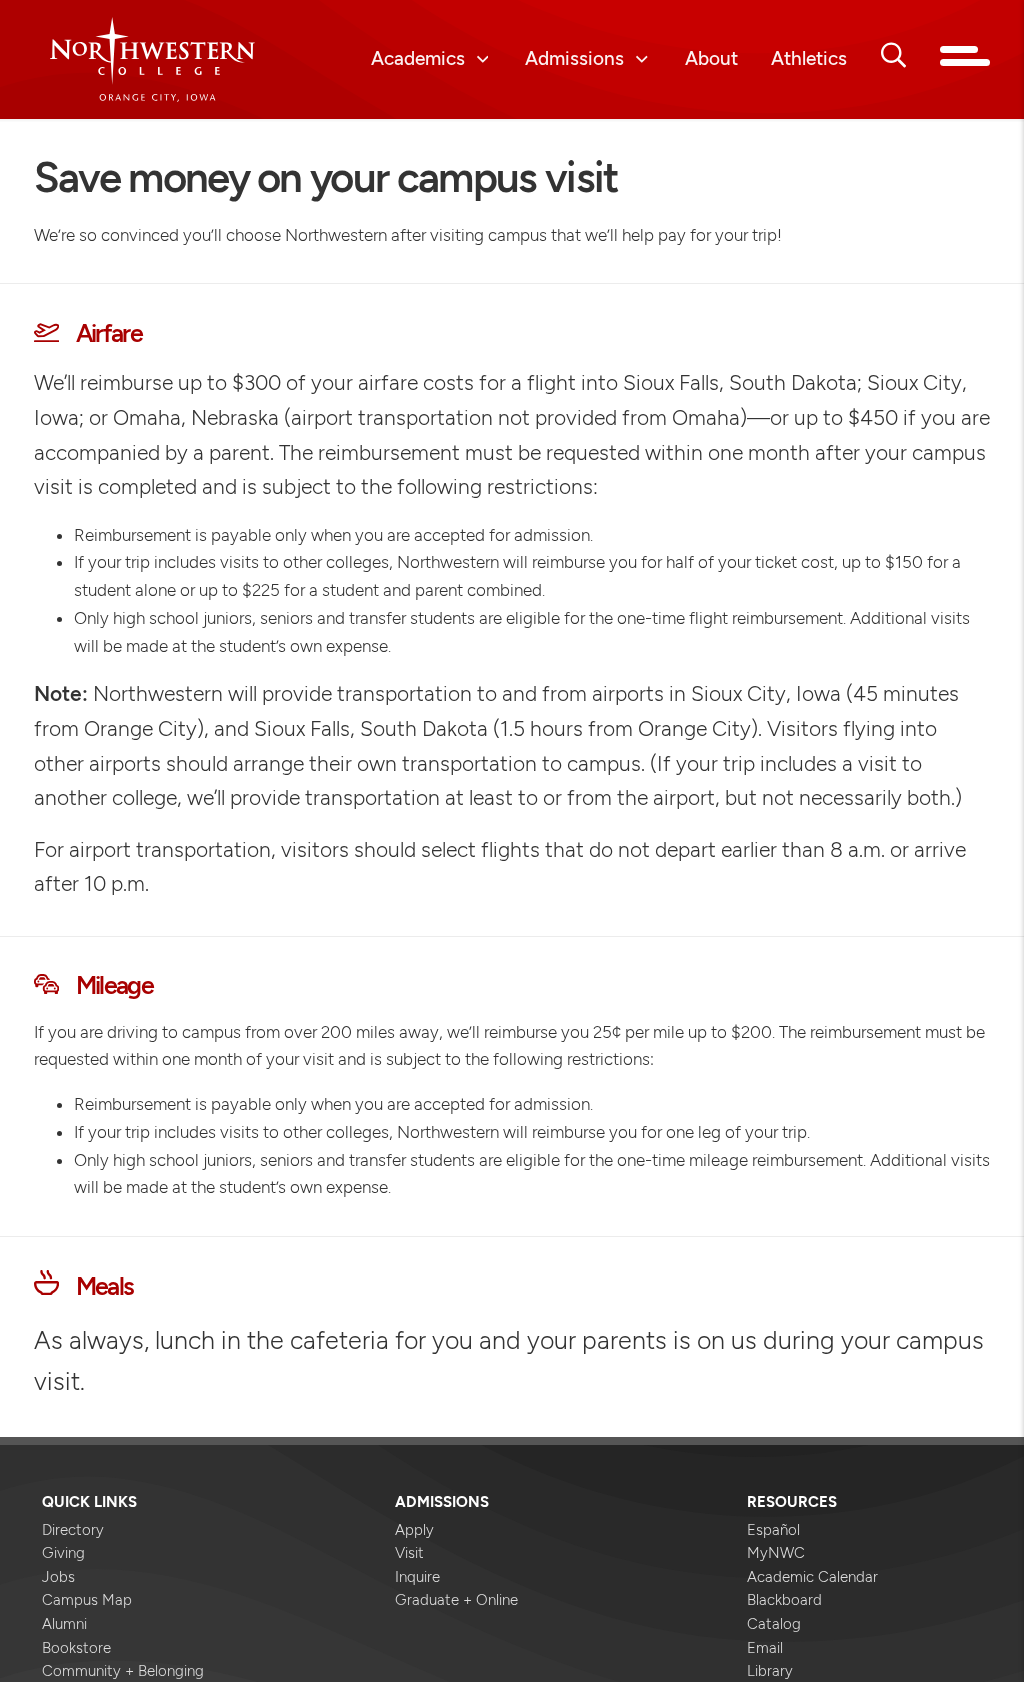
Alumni (64, 1624)
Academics (418, 59)
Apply (414, 1530)
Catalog (774, 1624)
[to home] (152, 59)
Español (773, 1530)
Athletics (809, 59)
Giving (63, 1553)
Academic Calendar (812, 1577)
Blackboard (784, 1600)
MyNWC (776, 1553)
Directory (73, 1530)
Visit (409, 1553)
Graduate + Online (456, 1600)
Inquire (417, 1577)
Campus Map (87, 1600)
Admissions (574, 59)
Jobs (58, 1577)
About (711, 59)
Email (765, 1648)
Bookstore (76, 1648)
